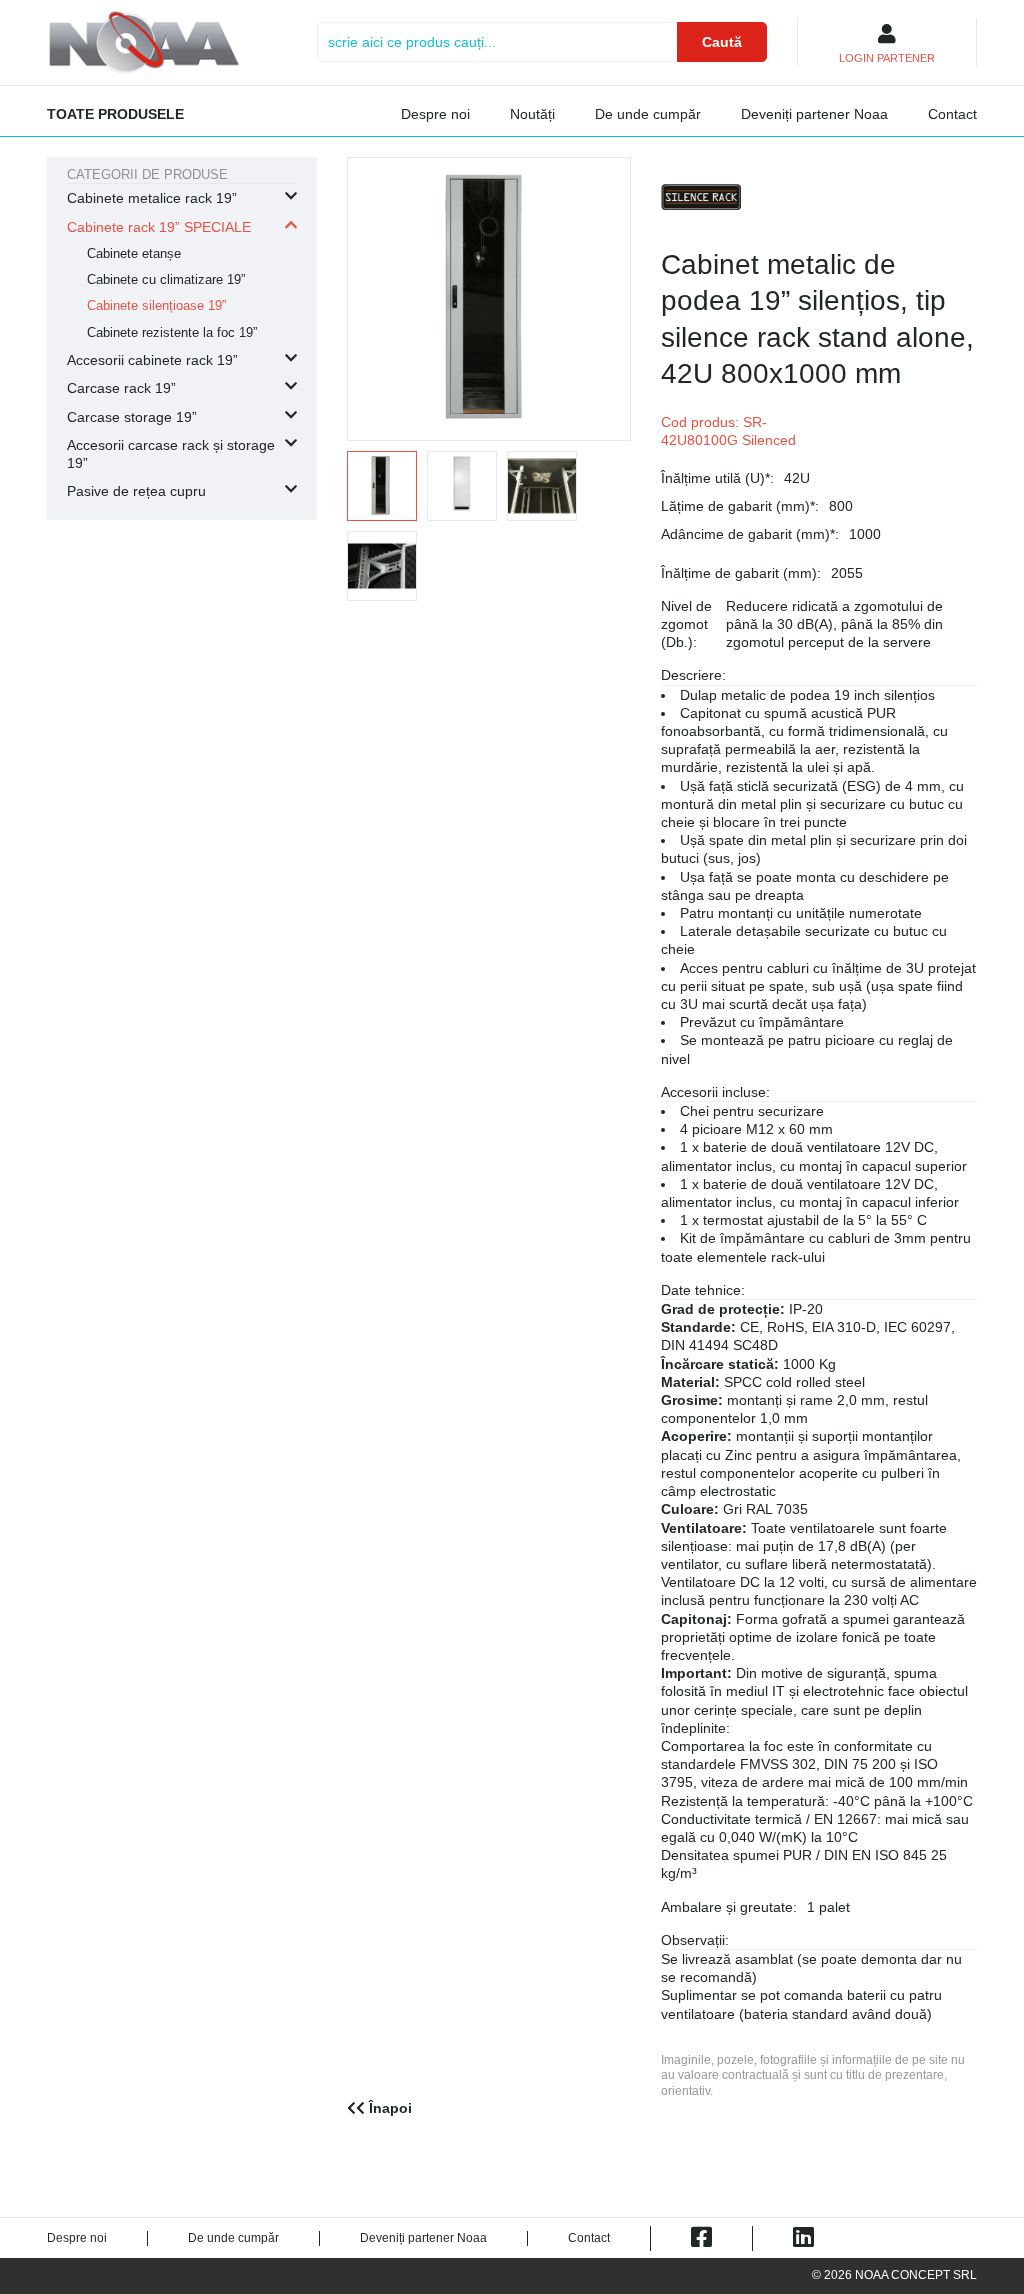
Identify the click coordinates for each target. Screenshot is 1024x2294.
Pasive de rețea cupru (136, 491)
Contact (952, 114)
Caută (722, 42)
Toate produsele (115, 114)
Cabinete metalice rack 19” (152, 198)
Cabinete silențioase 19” (156, 306)
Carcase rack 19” (121, 388)
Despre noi (435, 114)
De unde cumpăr (648, 114)
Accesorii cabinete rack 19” (152, 360)
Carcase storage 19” (132, 417)
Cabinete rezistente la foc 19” (172, 333)
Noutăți (532, 114)
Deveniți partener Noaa (814, 114)
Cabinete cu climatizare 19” (166, 280)
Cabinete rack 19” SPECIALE (159, 227)
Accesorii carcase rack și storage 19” (171, 454)
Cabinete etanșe (134, 254)
